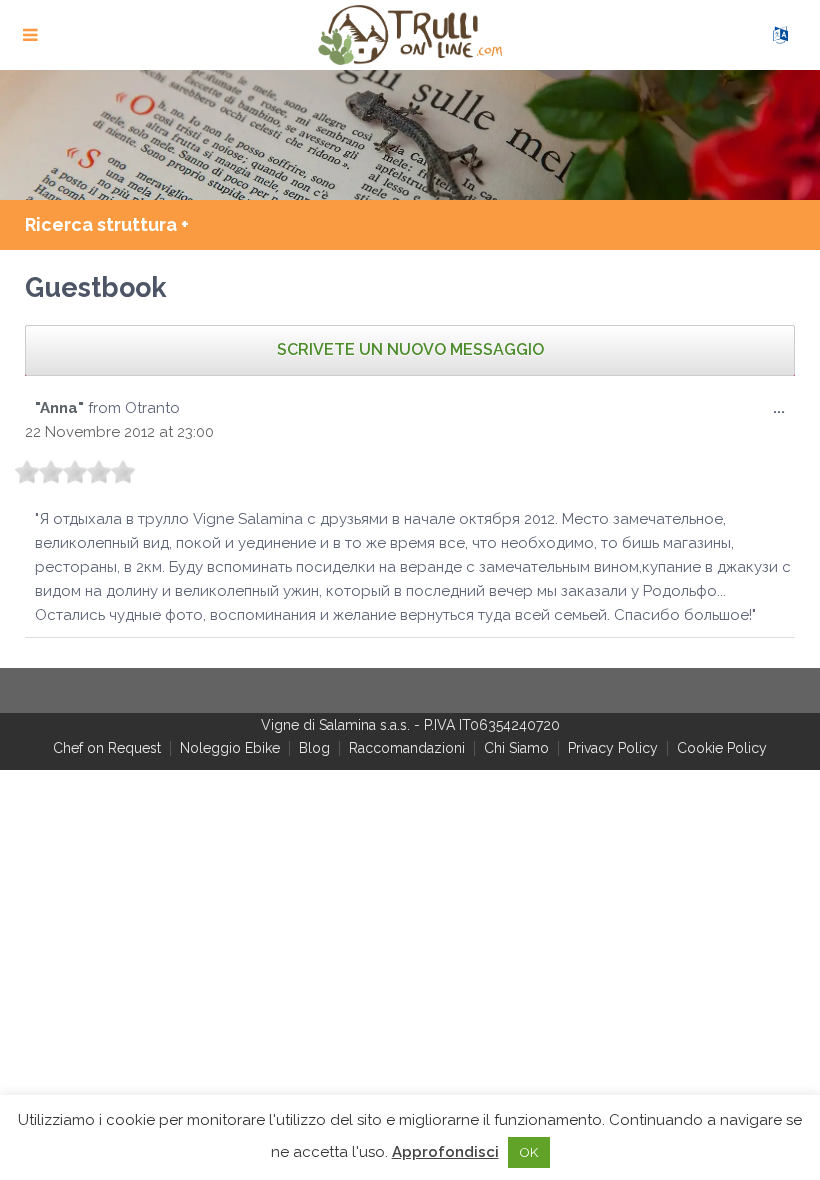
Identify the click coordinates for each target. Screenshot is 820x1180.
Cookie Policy (722, 748)
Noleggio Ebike (230, 748)
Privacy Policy (613, 748)
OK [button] (529, 1152)
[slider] (75, 472)
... (784, 414)
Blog (314, 748)
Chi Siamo (516, 748)
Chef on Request (107, 748)
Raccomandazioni (407, 748)
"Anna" (59, 408)
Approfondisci (445, 1152)
